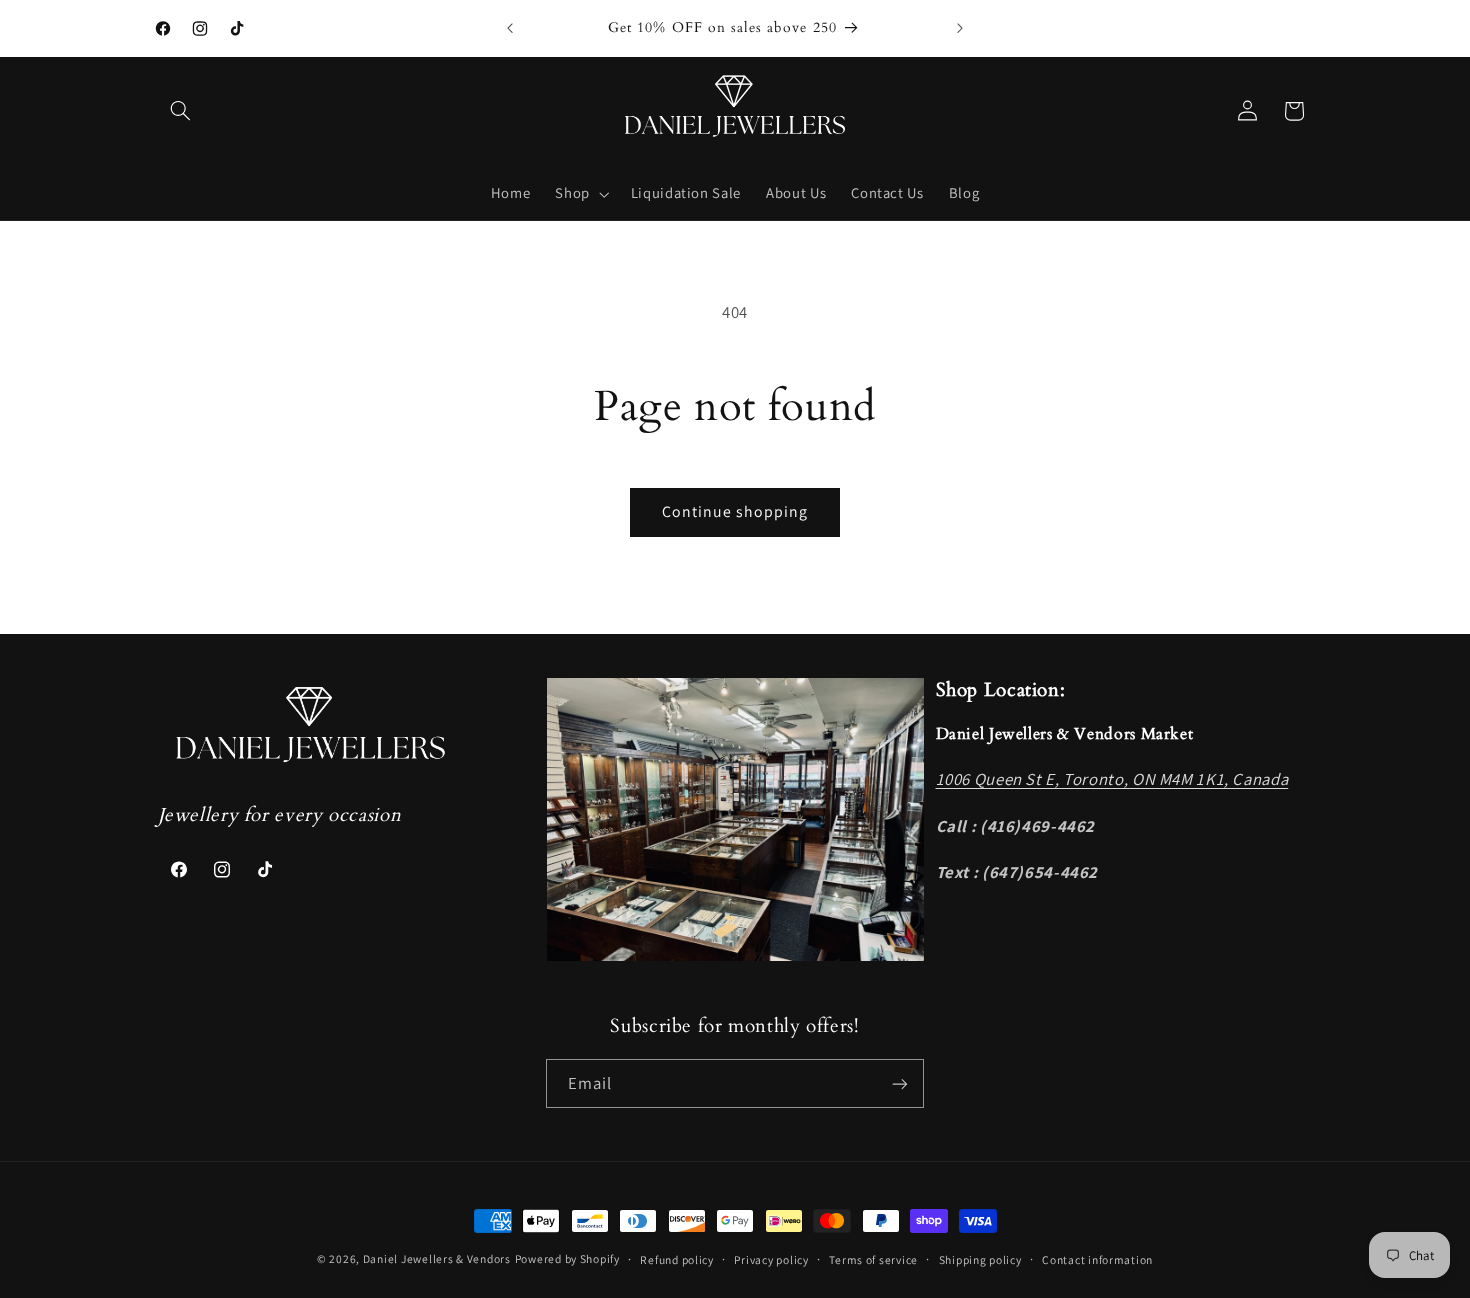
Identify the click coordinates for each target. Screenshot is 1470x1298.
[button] (181, 111)
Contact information (1097, 1259)
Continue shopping (735, 511)
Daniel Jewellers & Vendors (437, 1258)
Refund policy (677, 1259)
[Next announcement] (960, 28)
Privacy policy (771, 1259)
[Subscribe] (900, 1083)
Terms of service (873, 1259)
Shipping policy (980, 1259)
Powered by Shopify (567, 1258)
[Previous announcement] (510, 28)
